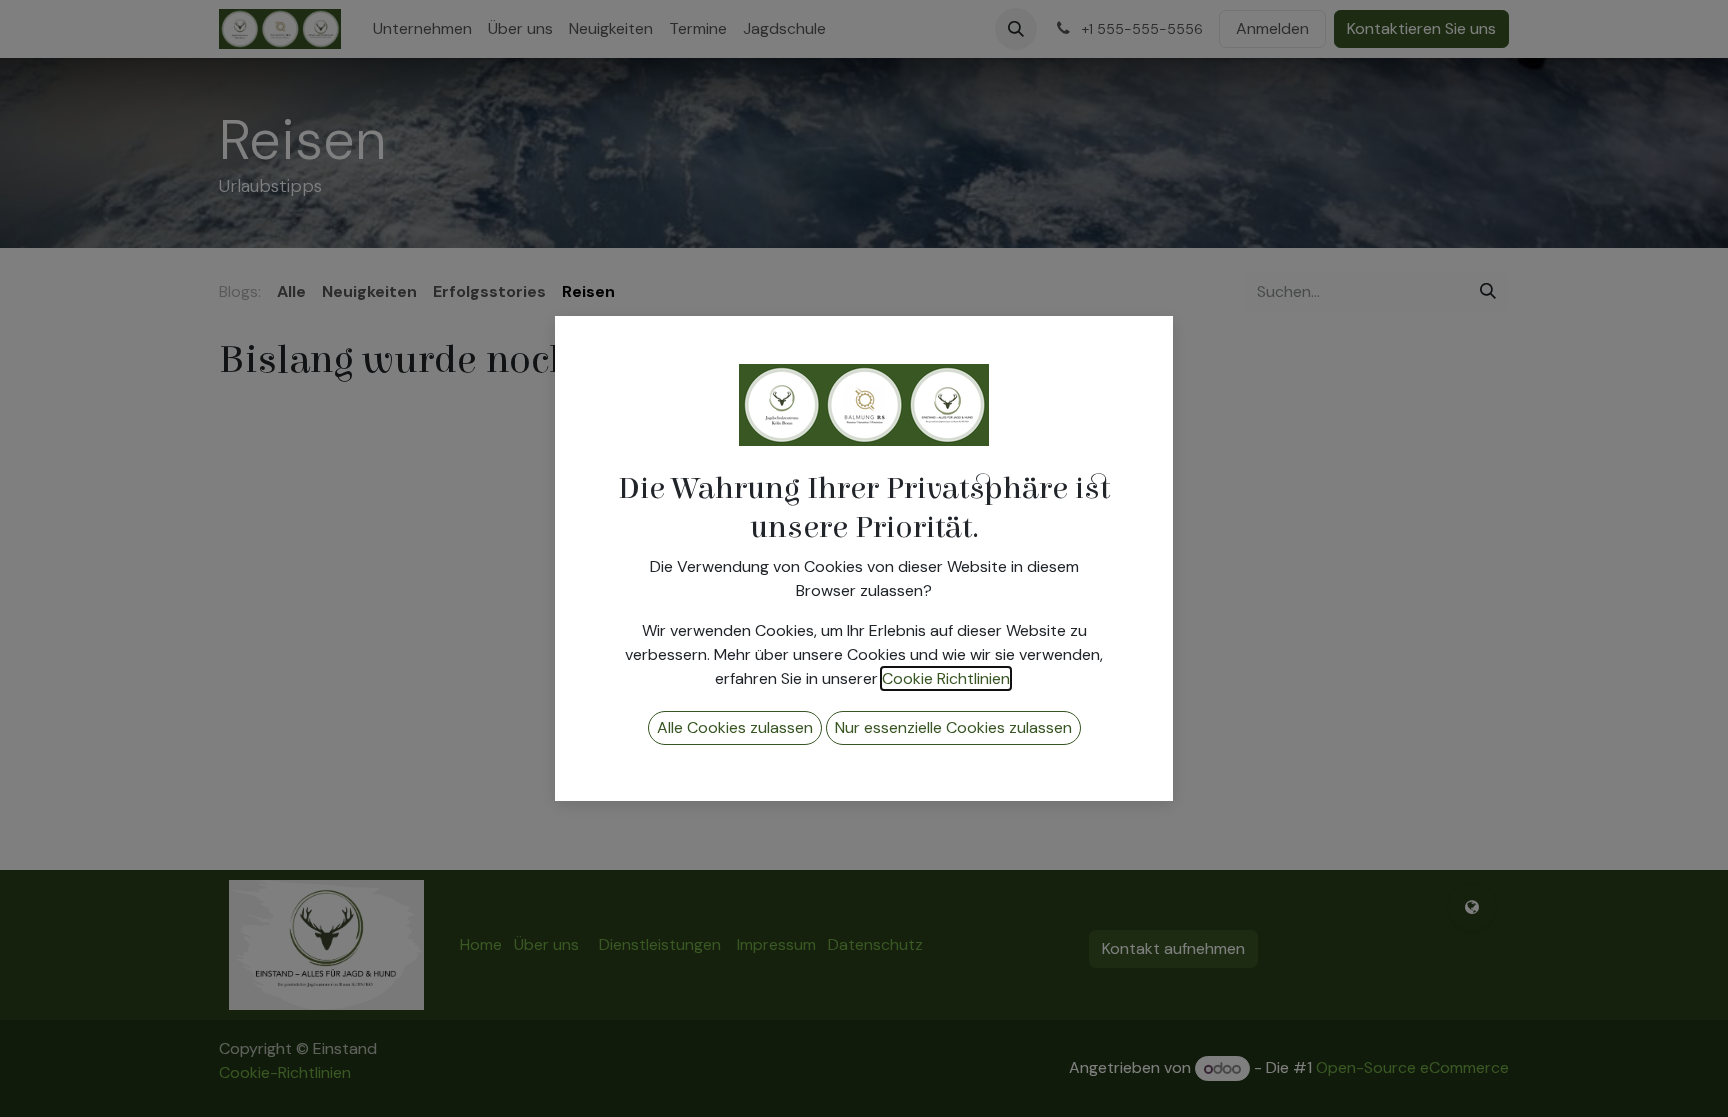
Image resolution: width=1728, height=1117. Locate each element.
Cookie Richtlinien (946, 678)
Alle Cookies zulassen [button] (735, 727)
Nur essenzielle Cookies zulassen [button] (953, 727)
